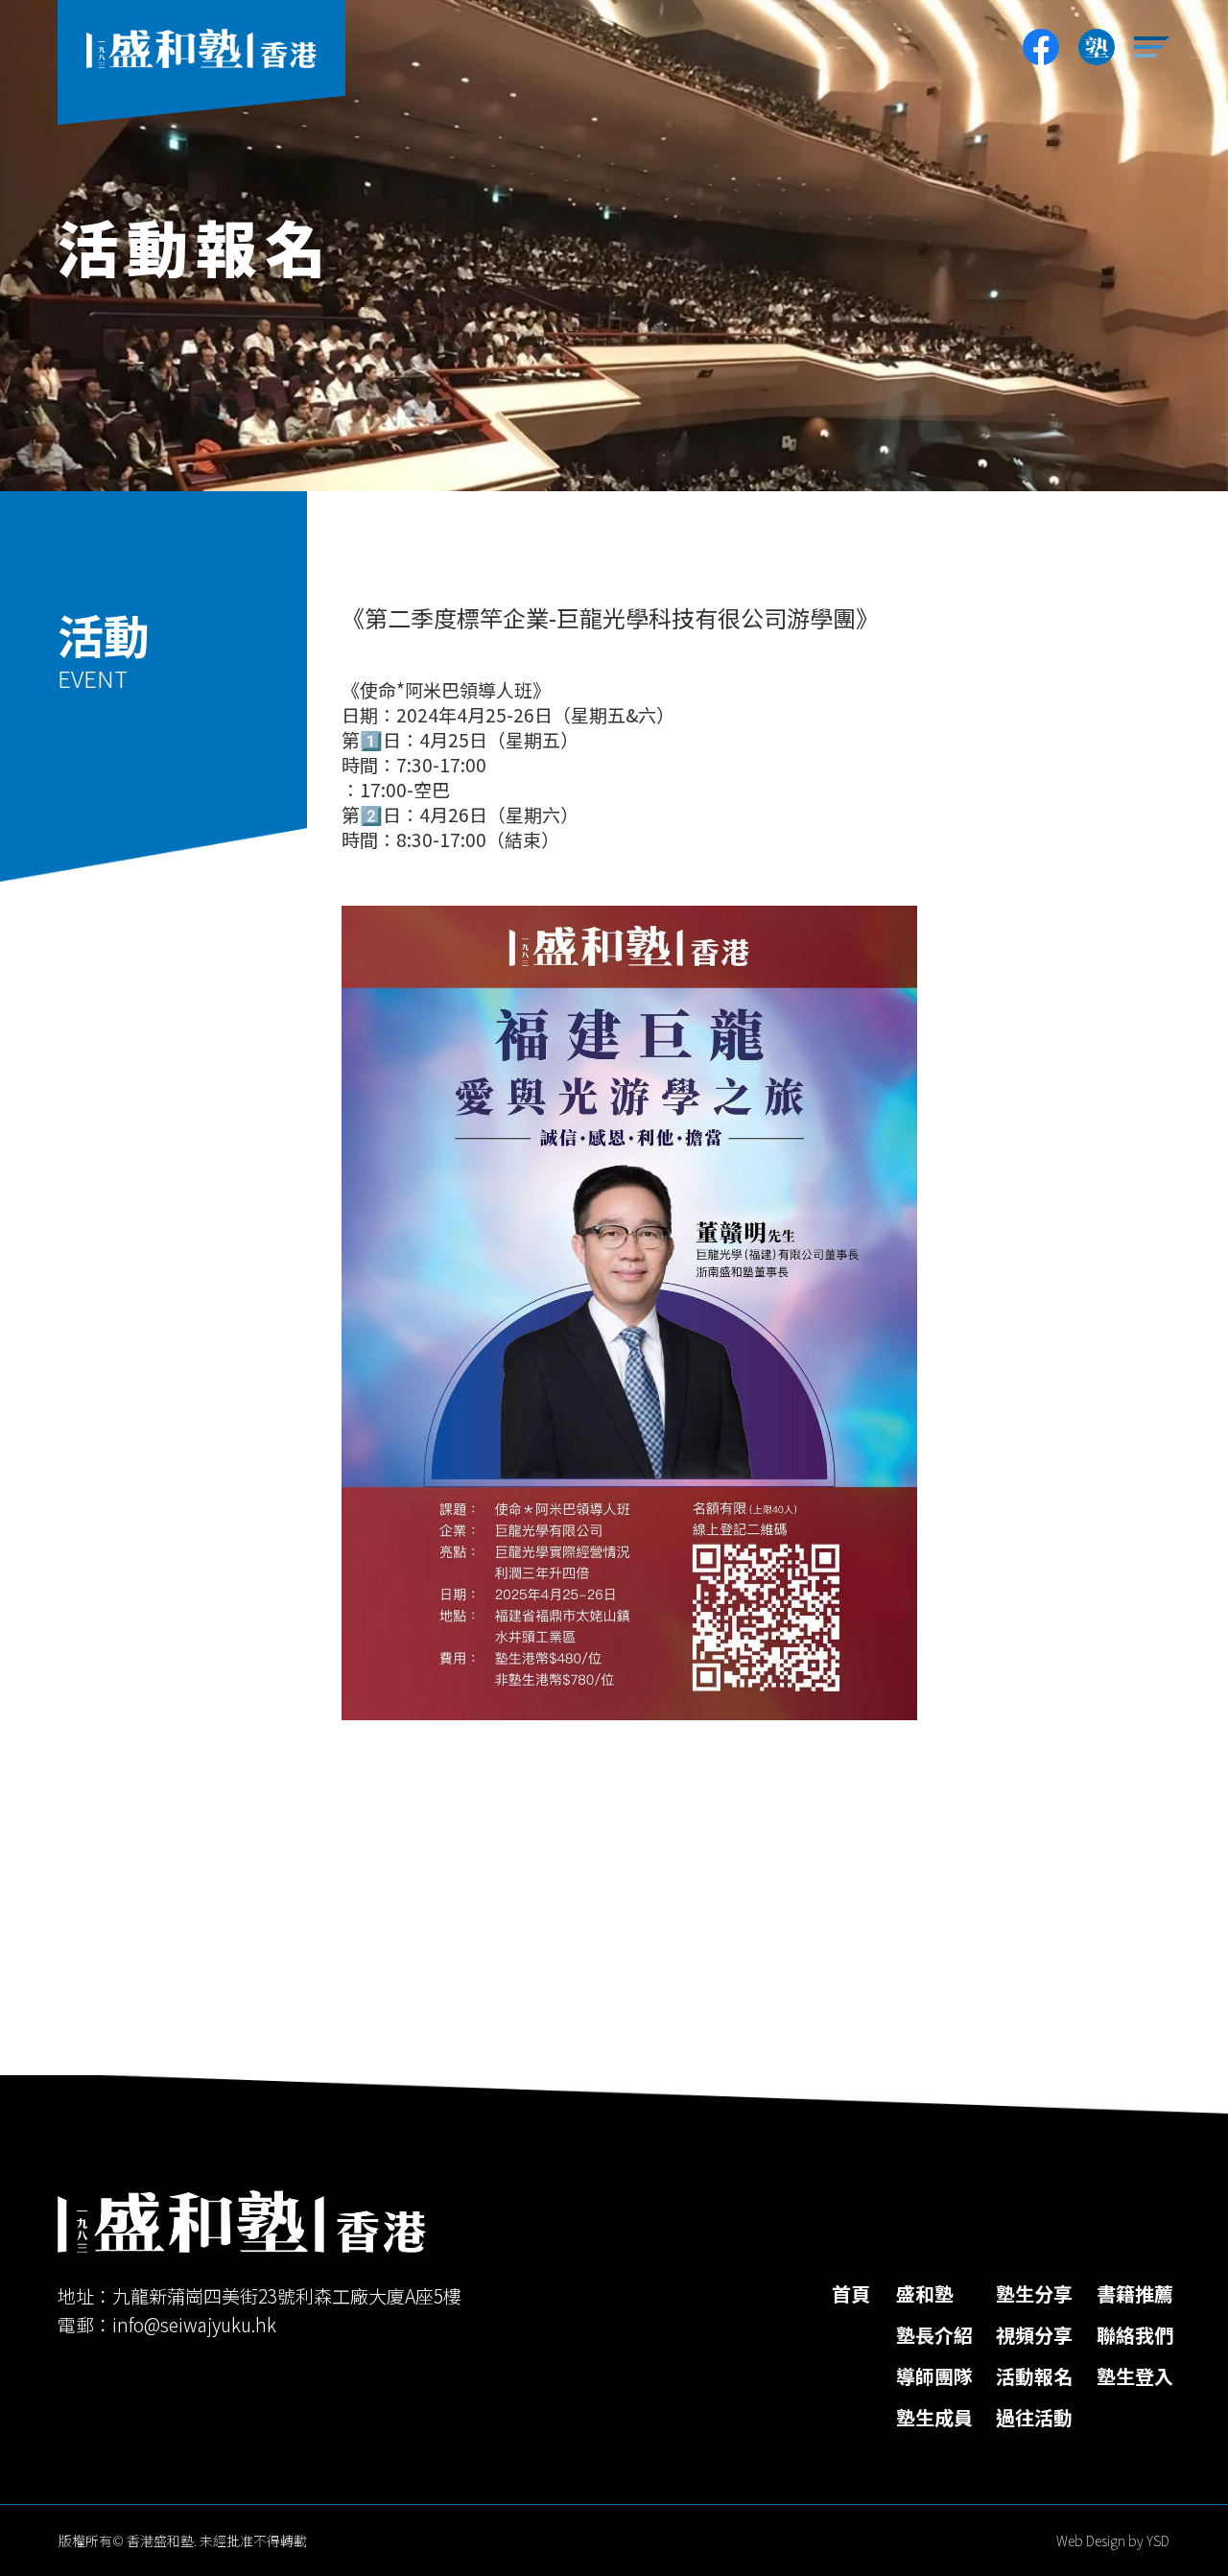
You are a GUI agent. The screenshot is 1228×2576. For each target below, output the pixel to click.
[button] (1152, 47)
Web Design (1091, 2541)
